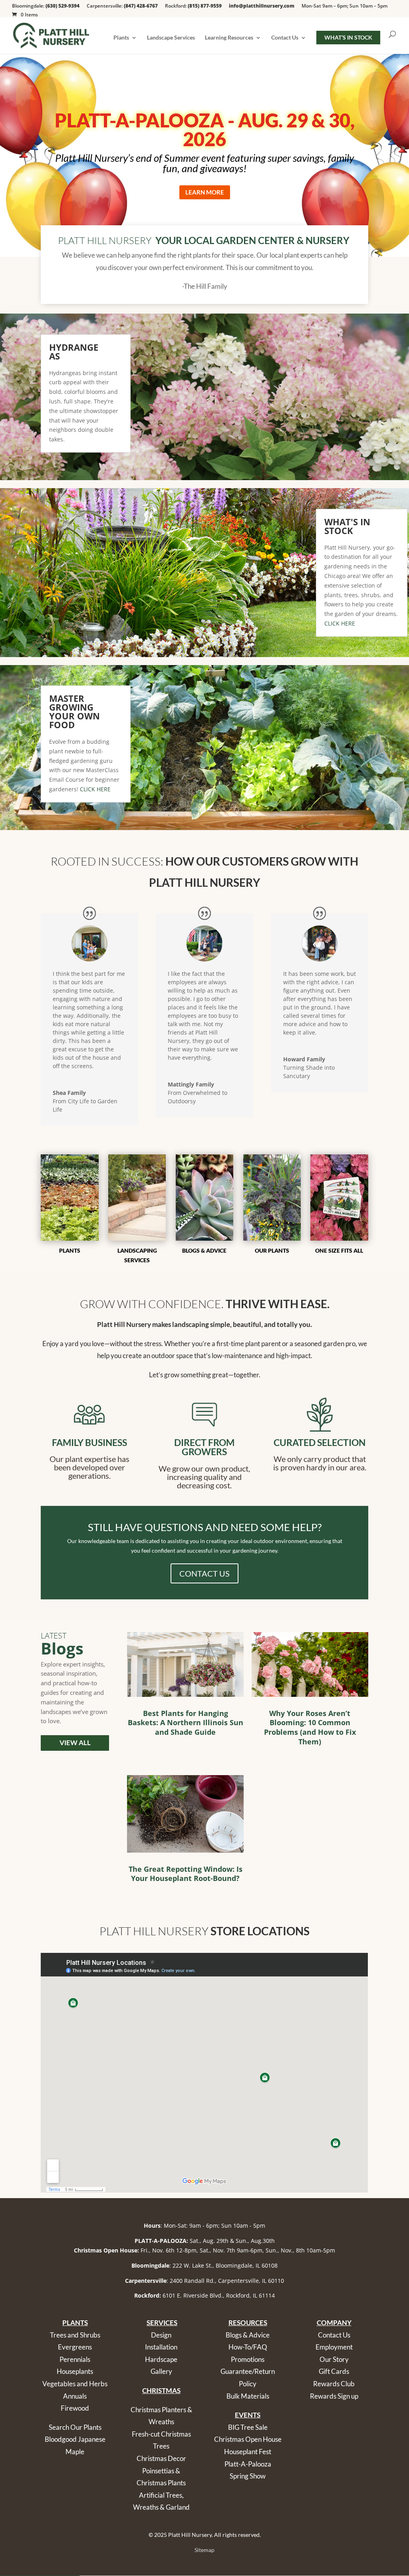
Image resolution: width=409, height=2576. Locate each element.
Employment (334, 2347)
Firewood (75, 2408)
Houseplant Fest (248, 2452)
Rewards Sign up (334, 2396)
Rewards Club (334, 2384)
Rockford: (193, 6)
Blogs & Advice (248, 2335)
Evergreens (75, 2347)
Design (161, 2335)
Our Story (334, 2359)
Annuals (75, 2396)
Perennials (75, 2359)
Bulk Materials (248, 2396)
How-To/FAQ (248, 2347)
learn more (205, 192)
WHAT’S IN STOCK (348, 37)
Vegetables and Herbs (75, 2384)
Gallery (161, 2371)
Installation (161, 2347)
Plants (121, 38)
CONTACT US (204, 1573)
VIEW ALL (75, 1743)
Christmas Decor (161, 2458)
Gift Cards (334, 2371)
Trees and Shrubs (75, 2335)
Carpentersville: (122, 6)
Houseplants (75, 2371)
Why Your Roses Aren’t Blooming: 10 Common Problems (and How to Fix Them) (310, 1727)
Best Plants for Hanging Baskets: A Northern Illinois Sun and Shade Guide (186, 1723)
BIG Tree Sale (248, 2427)
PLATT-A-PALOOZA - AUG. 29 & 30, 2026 (205, 130)
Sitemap (204, 2550)
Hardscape (161, 2359)
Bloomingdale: (46, 6)
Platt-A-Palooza (248, 2464)
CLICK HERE (340, 623)
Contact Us (285, 38)
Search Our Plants (75, 2427)
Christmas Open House (248, 2439)
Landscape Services (171, 38)
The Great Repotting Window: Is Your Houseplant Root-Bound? (186, 1874)
